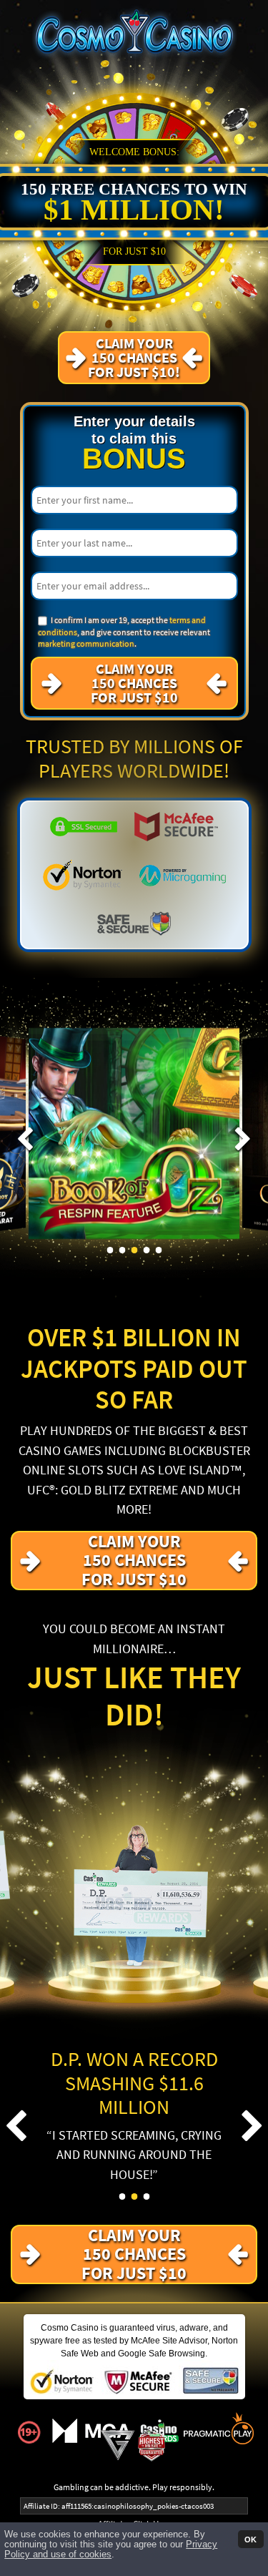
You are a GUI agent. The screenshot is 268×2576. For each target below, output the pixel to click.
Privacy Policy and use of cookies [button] (111, 2550)
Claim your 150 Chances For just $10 (134, 683)
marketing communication (86, 643)
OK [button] (250, 2539)
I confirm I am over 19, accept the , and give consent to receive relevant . (124, 632)
